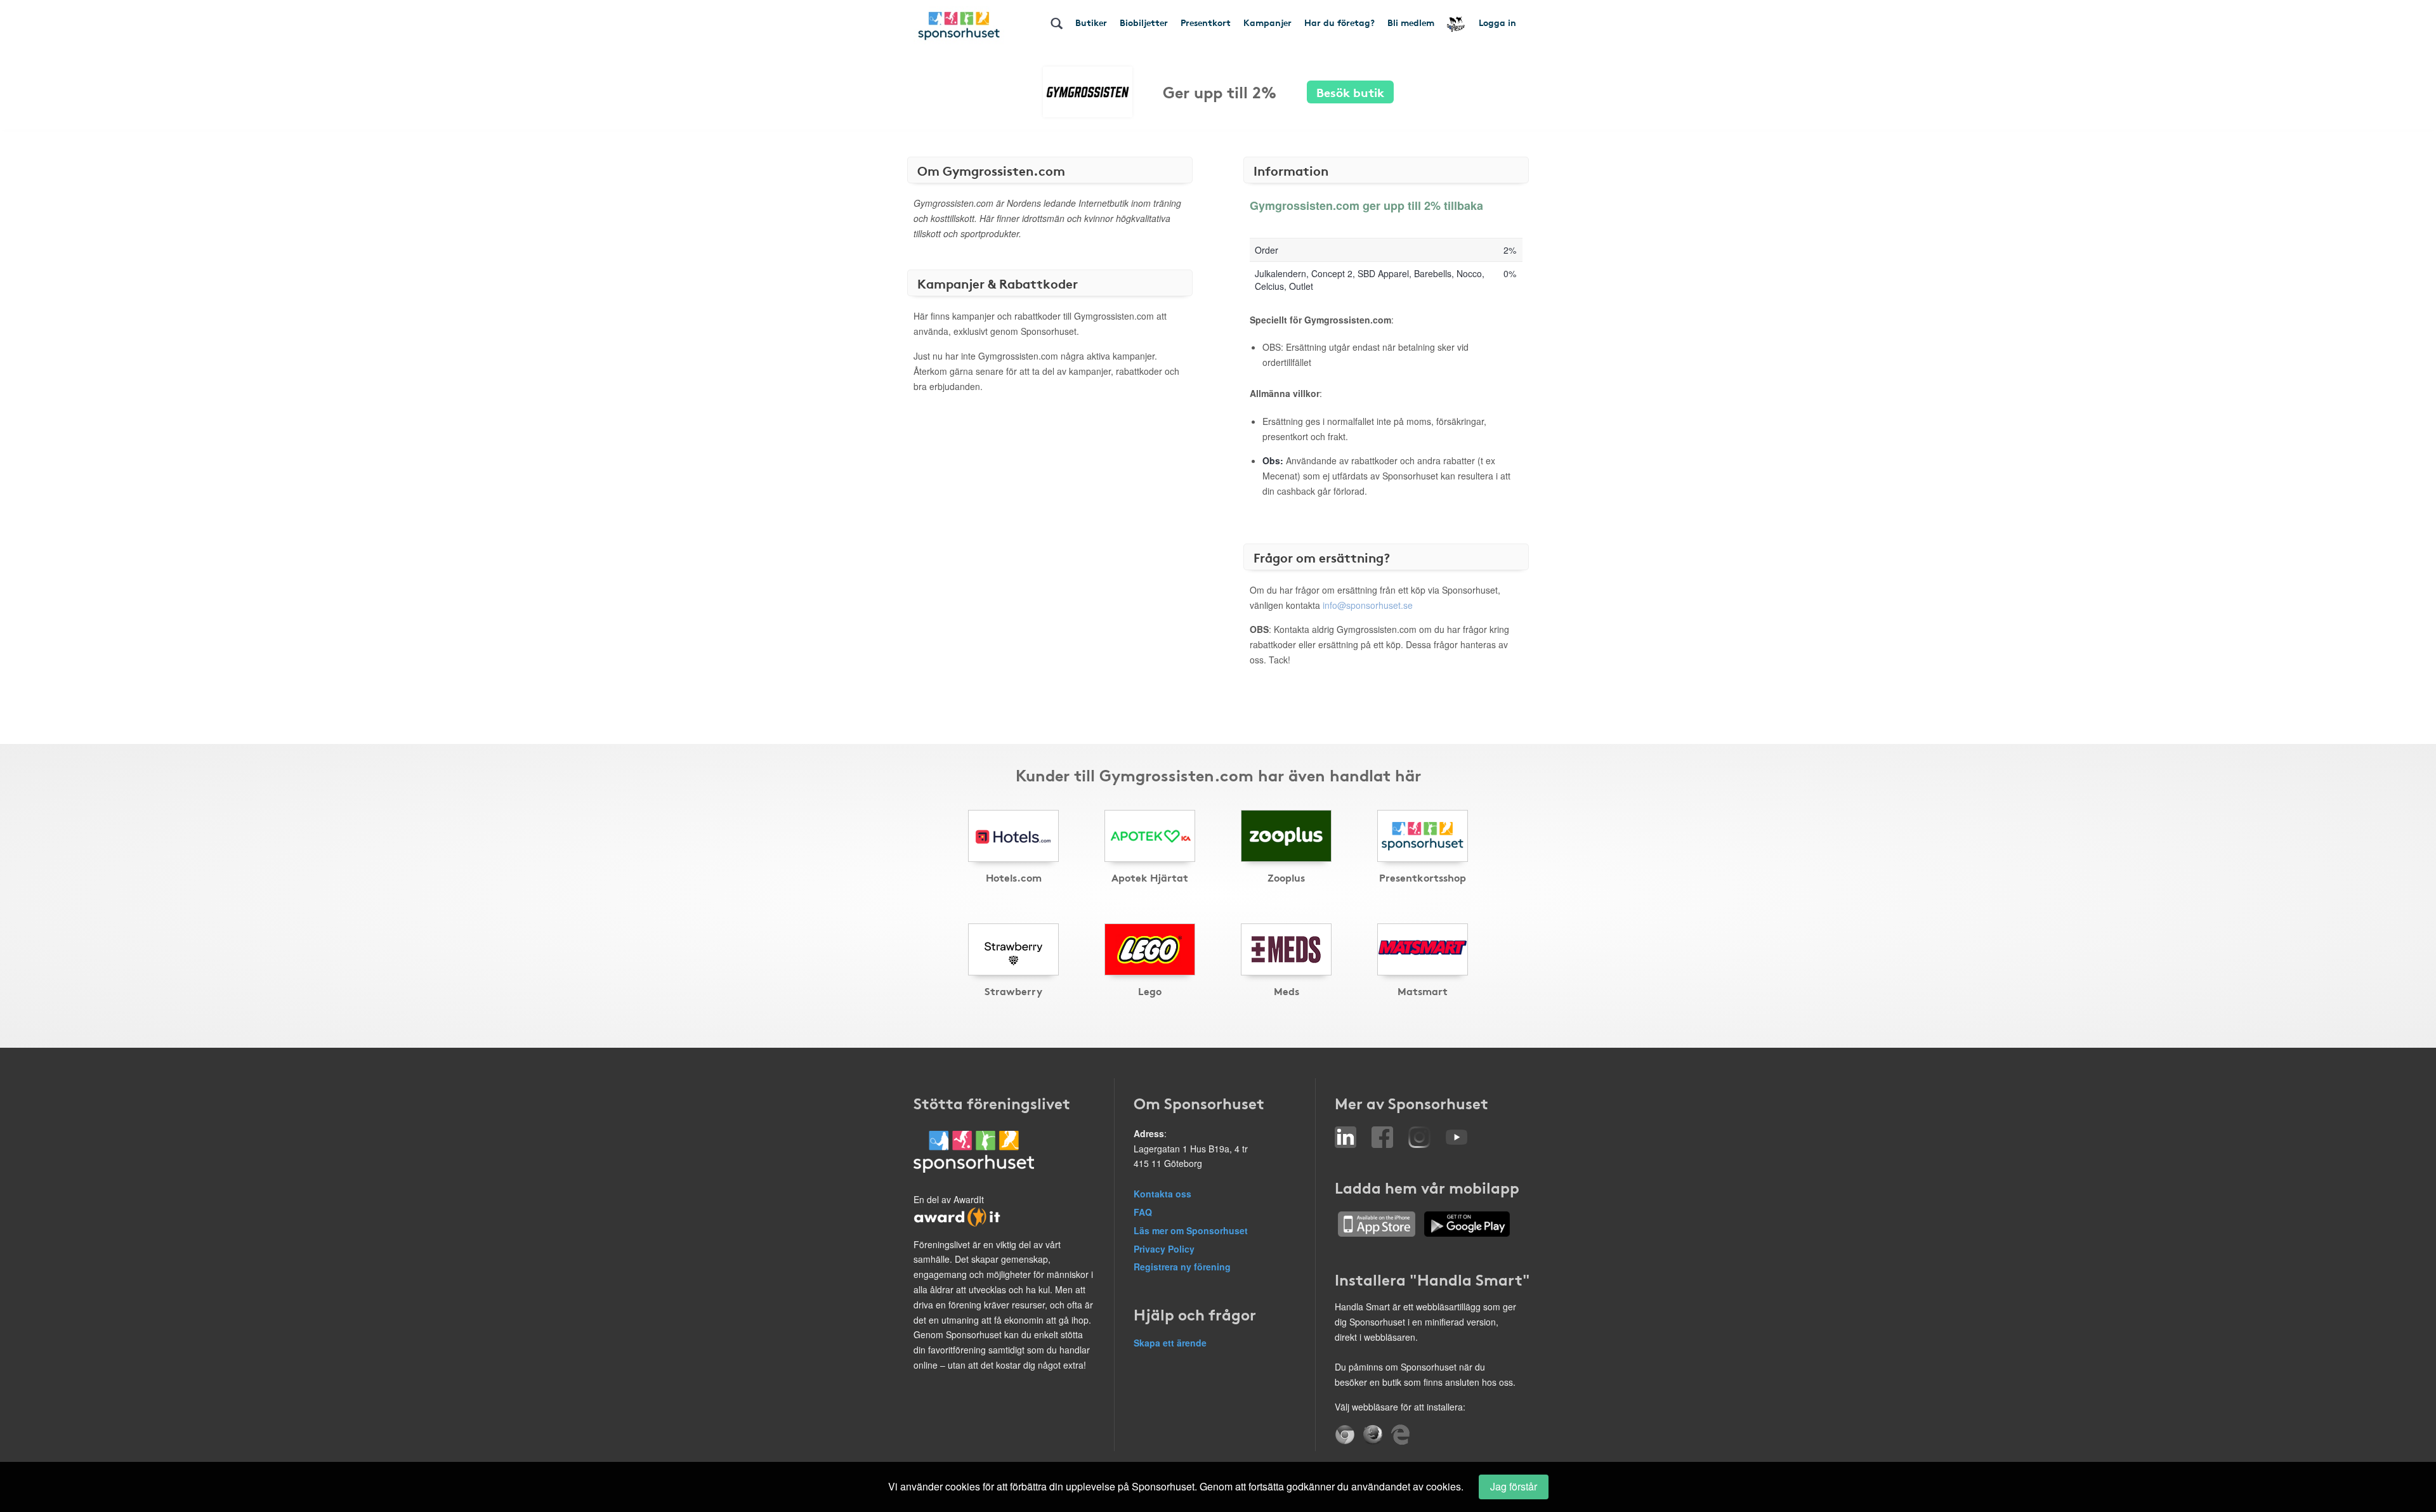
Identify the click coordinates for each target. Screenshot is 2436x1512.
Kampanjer (1267, 22)
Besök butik (1350, 92)
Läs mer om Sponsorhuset (1191, 1230)
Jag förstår (1514, 1486)
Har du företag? (1339, 22)
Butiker (1091, 22)
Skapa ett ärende (1170, 1343)
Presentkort (1206, 22)
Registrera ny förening (1182, 1267)
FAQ (1143, 1212)
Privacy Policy (1164, 1249)
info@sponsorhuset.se (1368, 605)
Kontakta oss (1162, 1194)
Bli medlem (1411, 22)
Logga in (1497, 22)
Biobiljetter (1144, 22)
